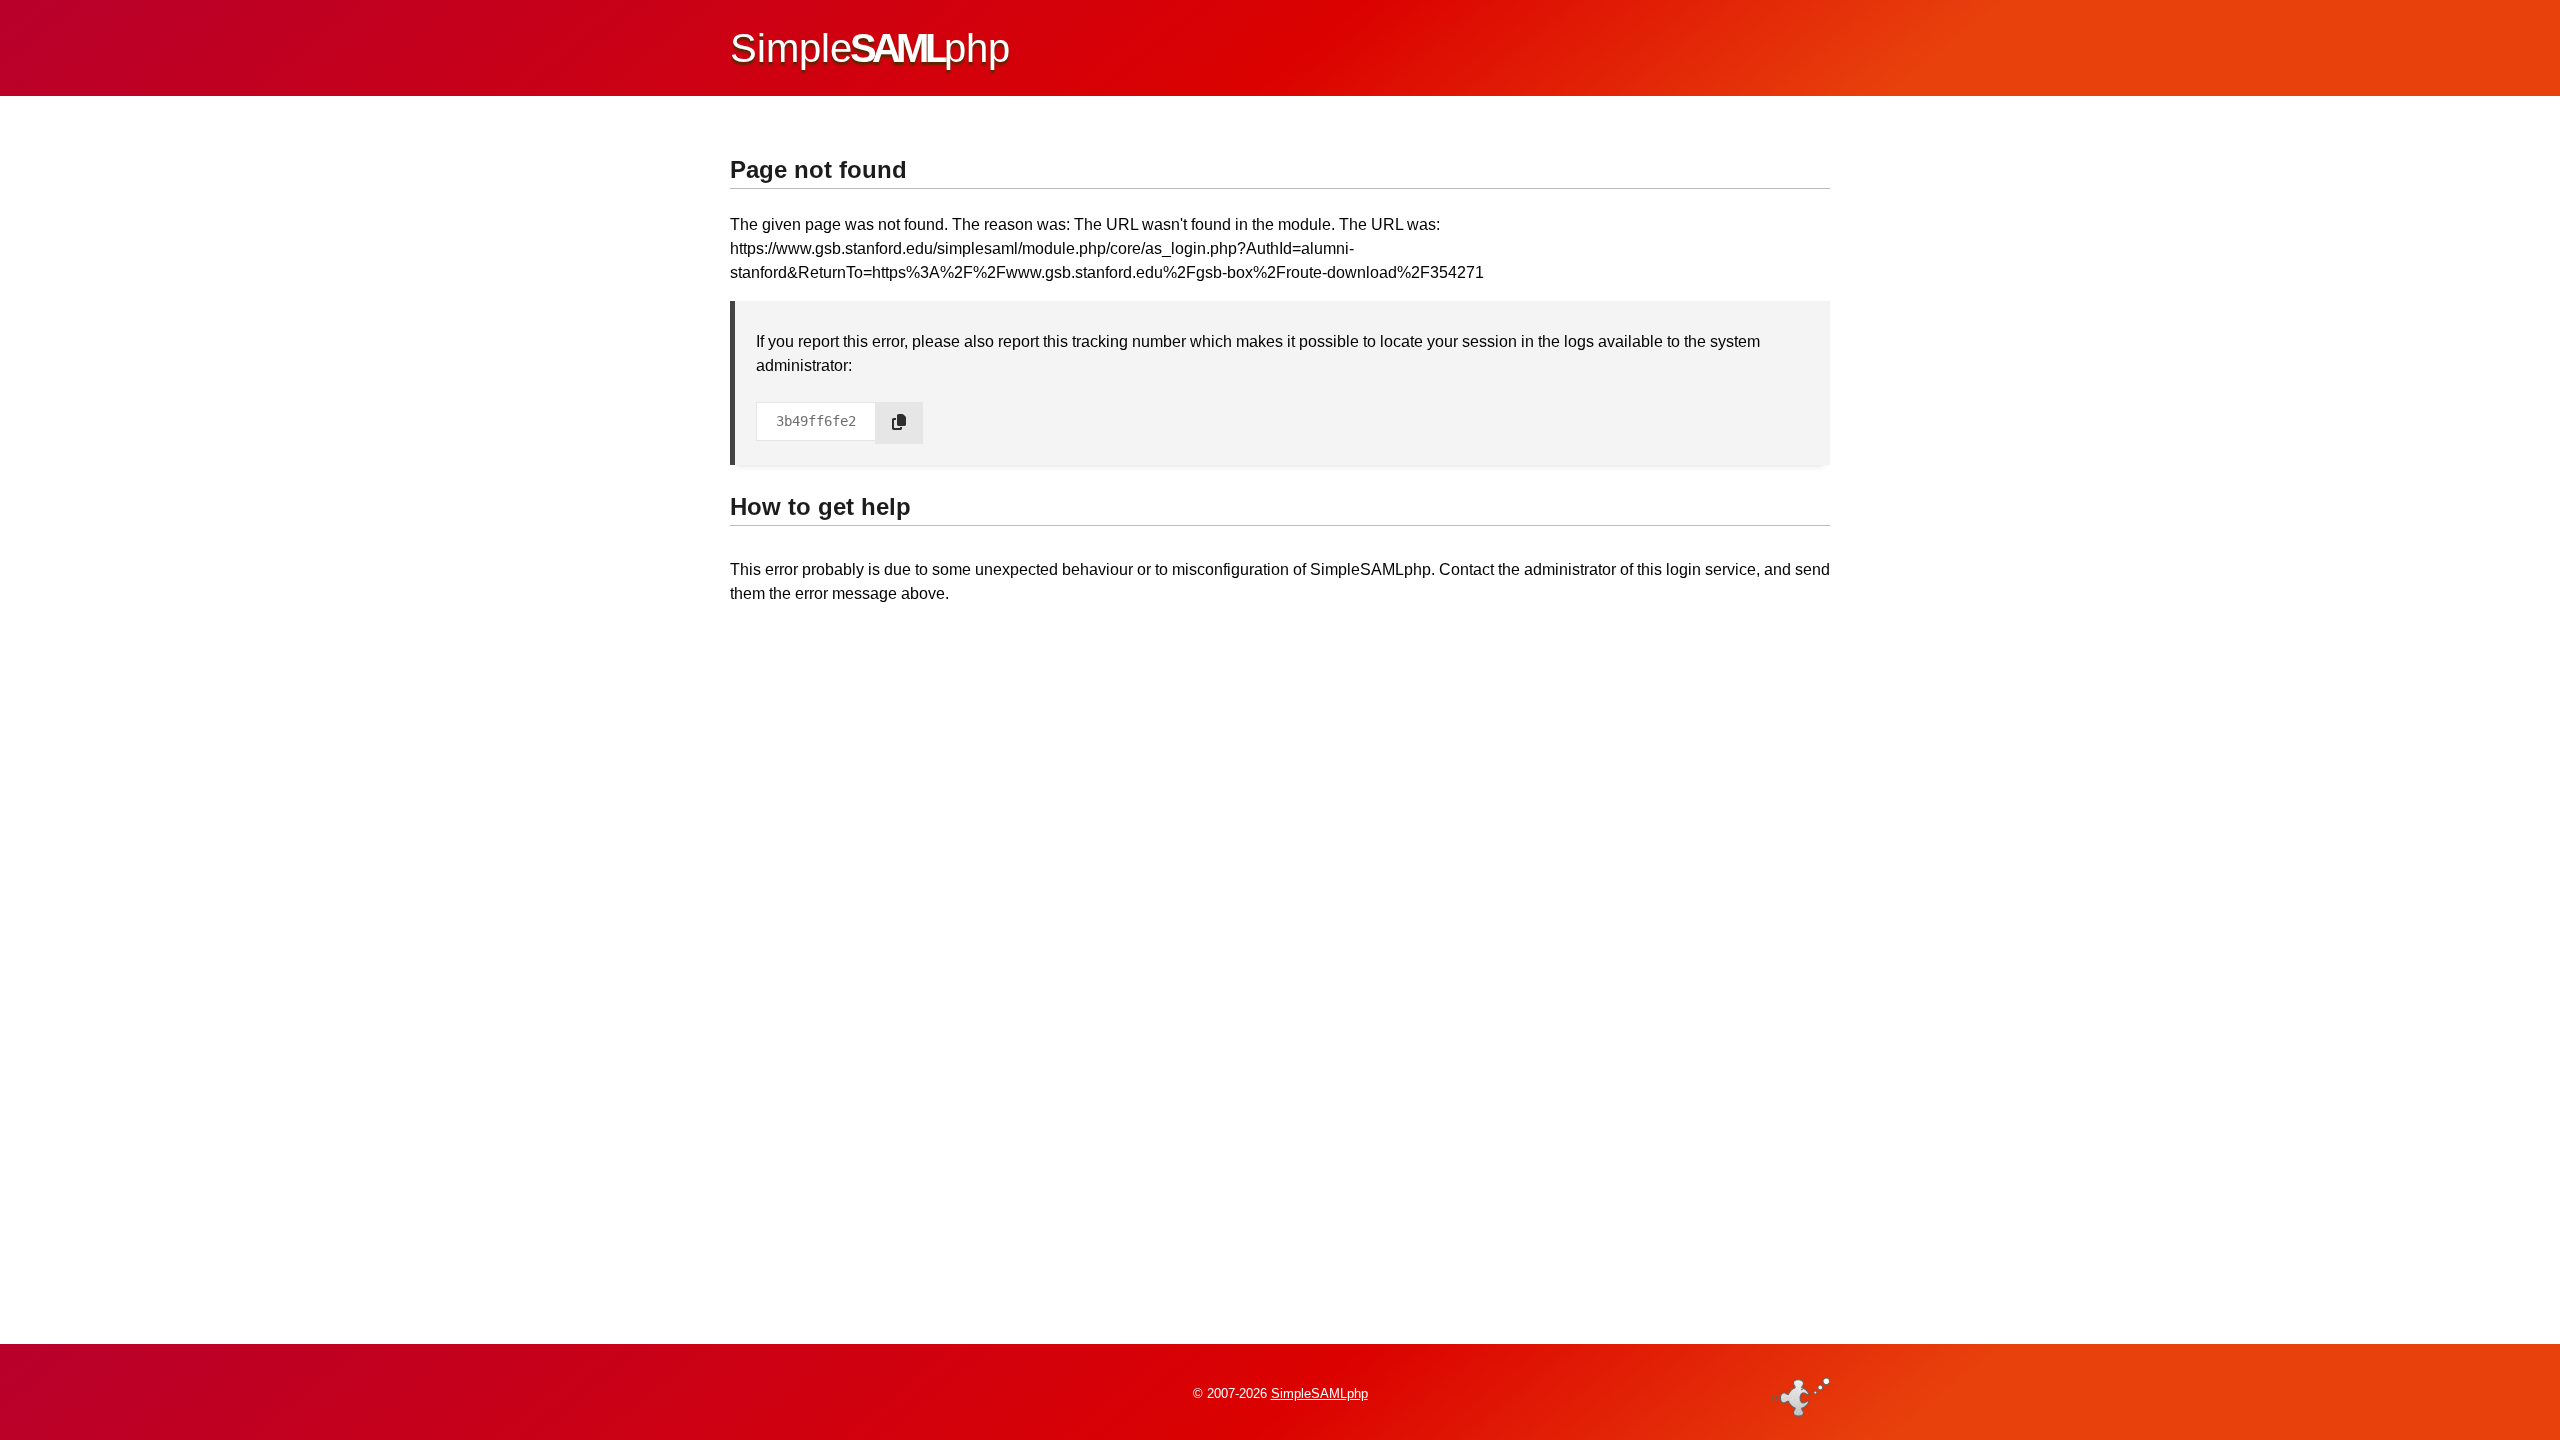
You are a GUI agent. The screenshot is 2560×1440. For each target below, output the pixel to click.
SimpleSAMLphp (1319, 1393)
